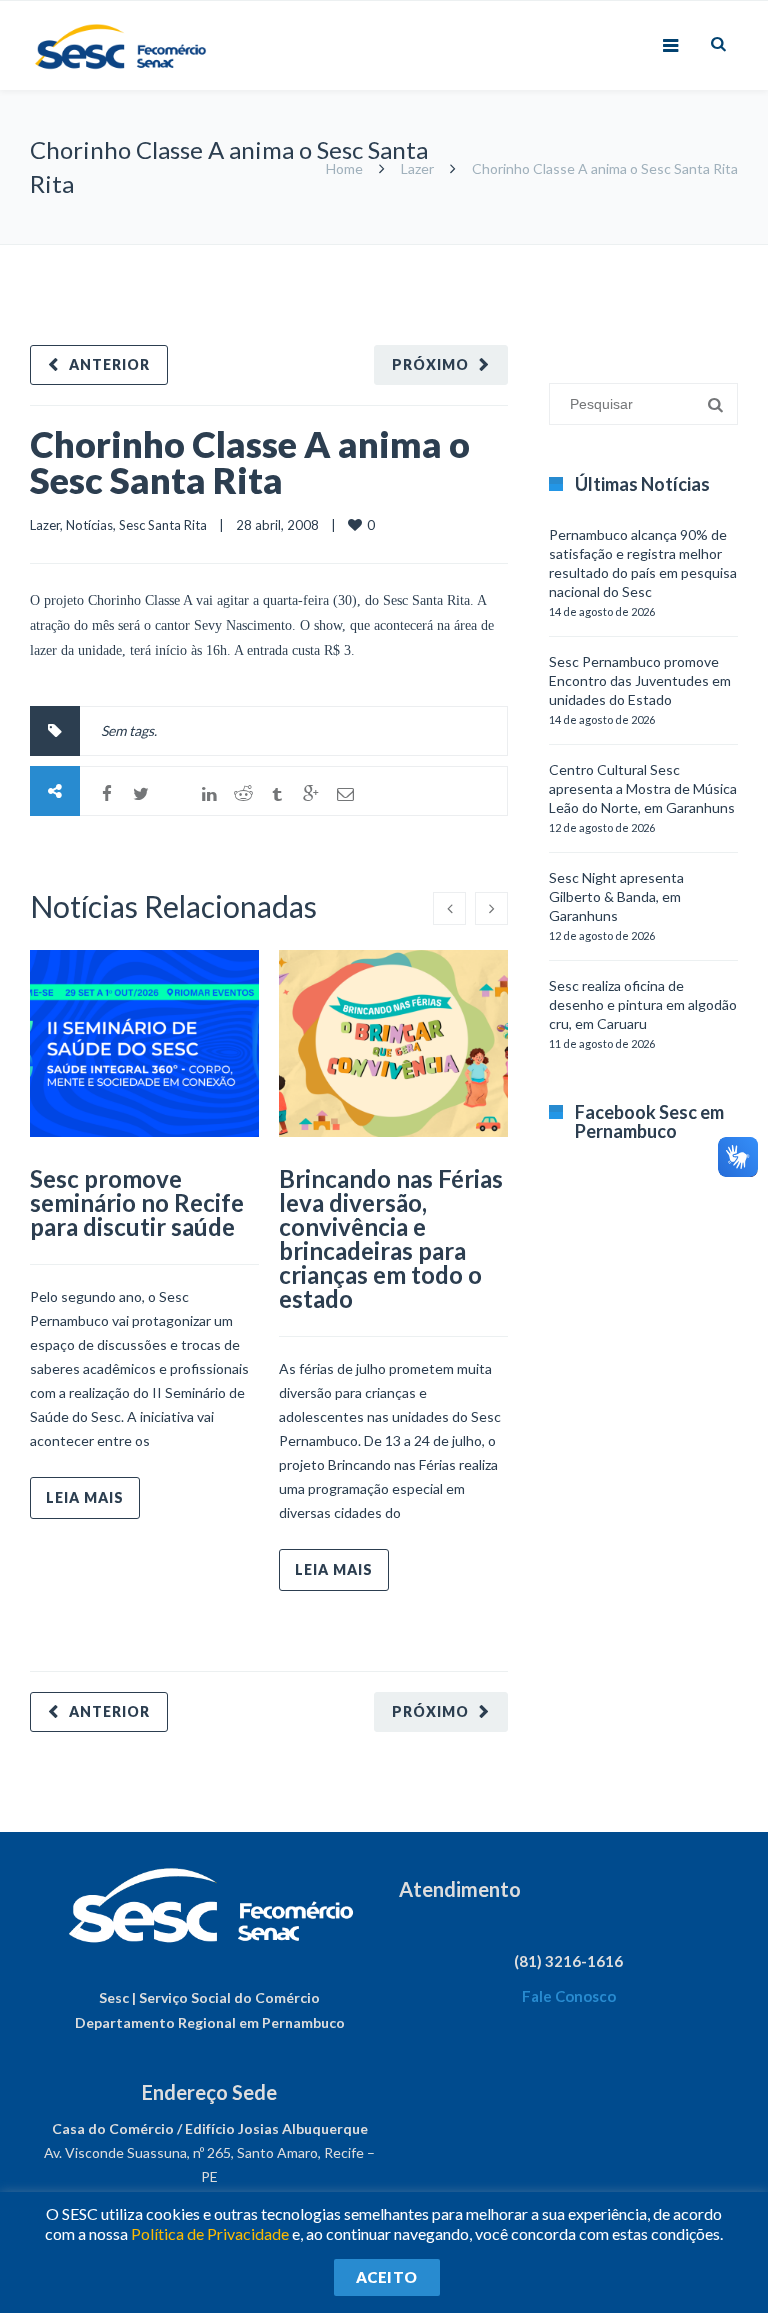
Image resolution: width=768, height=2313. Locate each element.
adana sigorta (661, 254)
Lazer (417, 168)
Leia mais (85, 1497)
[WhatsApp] (175, 794)
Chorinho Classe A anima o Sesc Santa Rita (250, 462)
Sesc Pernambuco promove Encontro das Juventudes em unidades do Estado (640, 680)
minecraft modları (562, 254)
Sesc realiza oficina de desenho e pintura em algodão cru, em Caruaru (643, 1004)
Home (344, 168)
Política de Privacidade (210, 2233)
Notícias (89, 525)
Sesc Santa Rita (163, 525)
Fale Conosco (569, 1996)
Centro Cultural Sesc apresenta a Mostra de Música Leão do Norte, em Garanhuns (643, 788)
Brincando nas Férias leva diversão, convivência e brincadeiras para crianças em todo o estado (391, 1238)
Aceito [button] (387, 2277)
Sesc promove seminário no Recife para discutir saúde (137, 1202)
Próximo (430, 364)
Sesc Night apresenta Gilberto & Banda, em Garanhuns (616, 896)
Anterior (109, 364)
